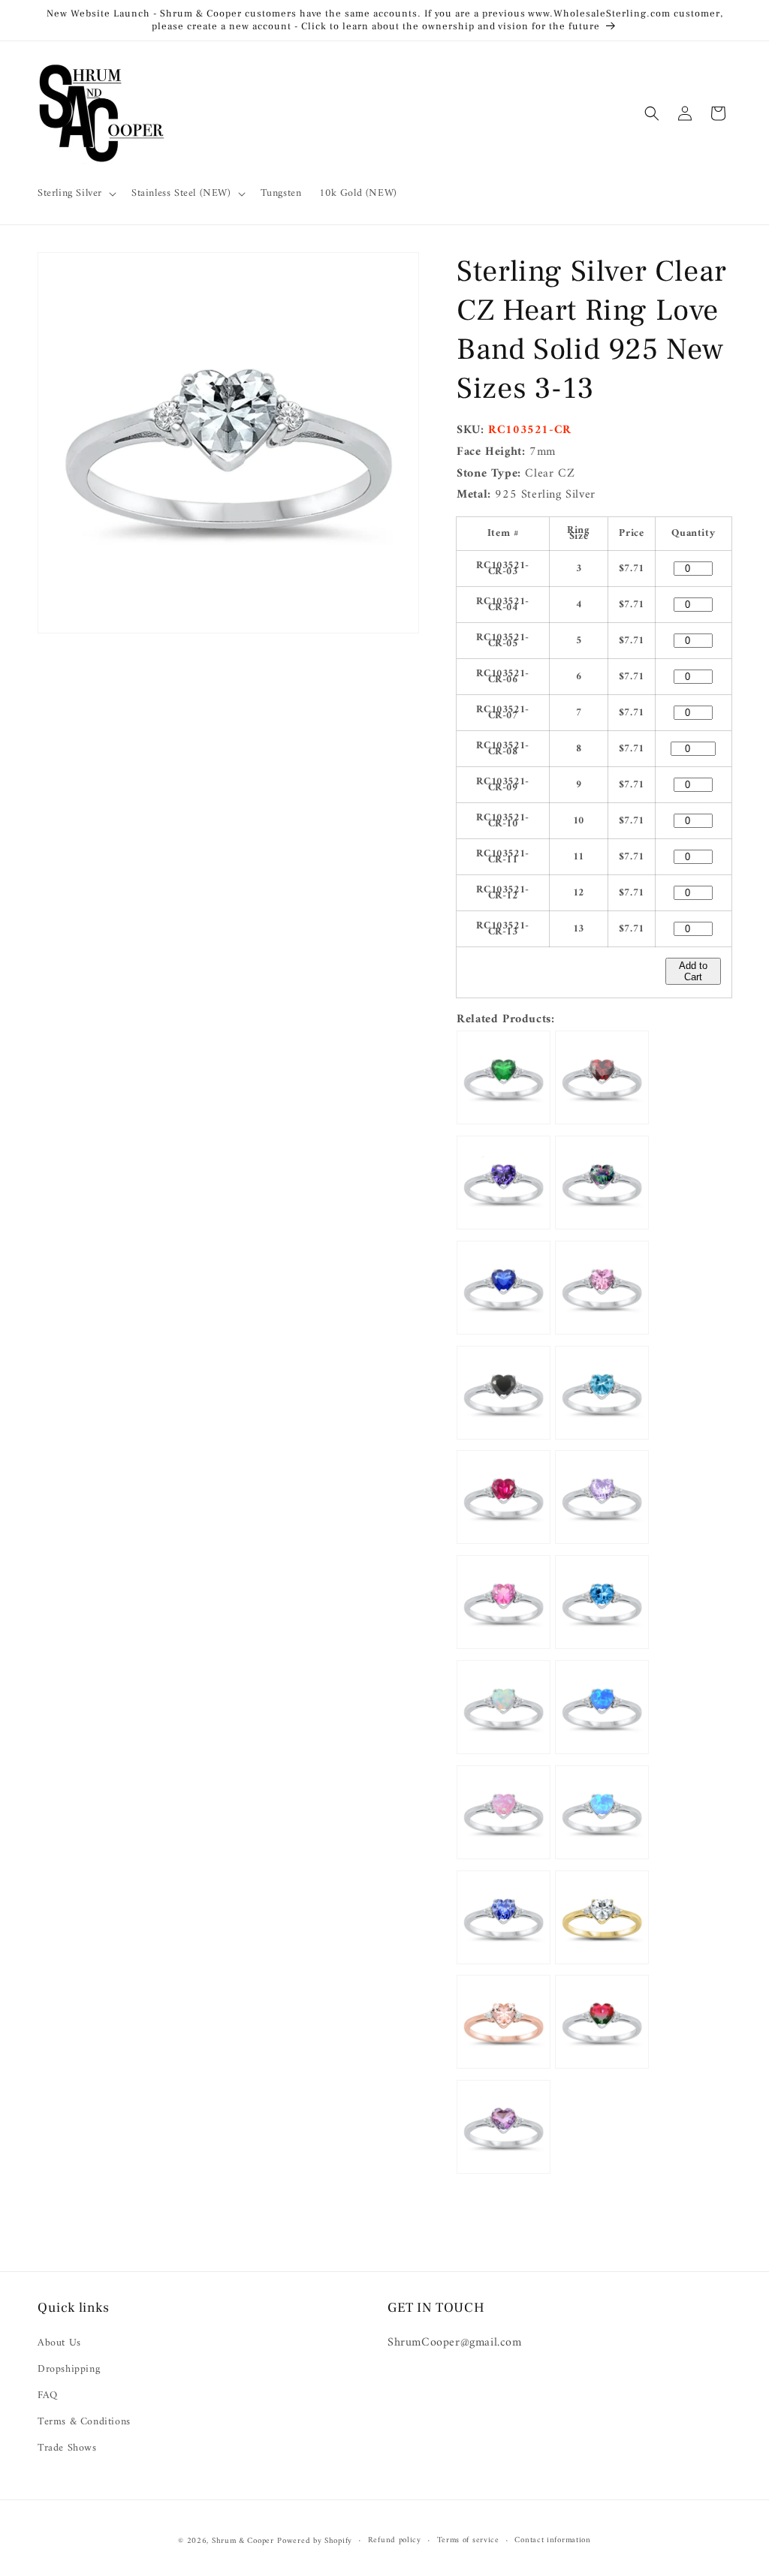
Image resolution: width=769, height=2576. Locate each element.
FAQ (48, 2395)
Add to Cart (693, 971)
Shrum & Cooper (243, 2541)
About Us (59, 2343)
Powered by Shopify (315, 2541)
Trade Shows (67, 2448)
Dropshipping (69, 2369)
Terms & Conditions (84, 2422)
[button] (75, 194)
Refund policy (395, 2541)
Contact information (552, 2541)
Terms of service (468, 2541)
